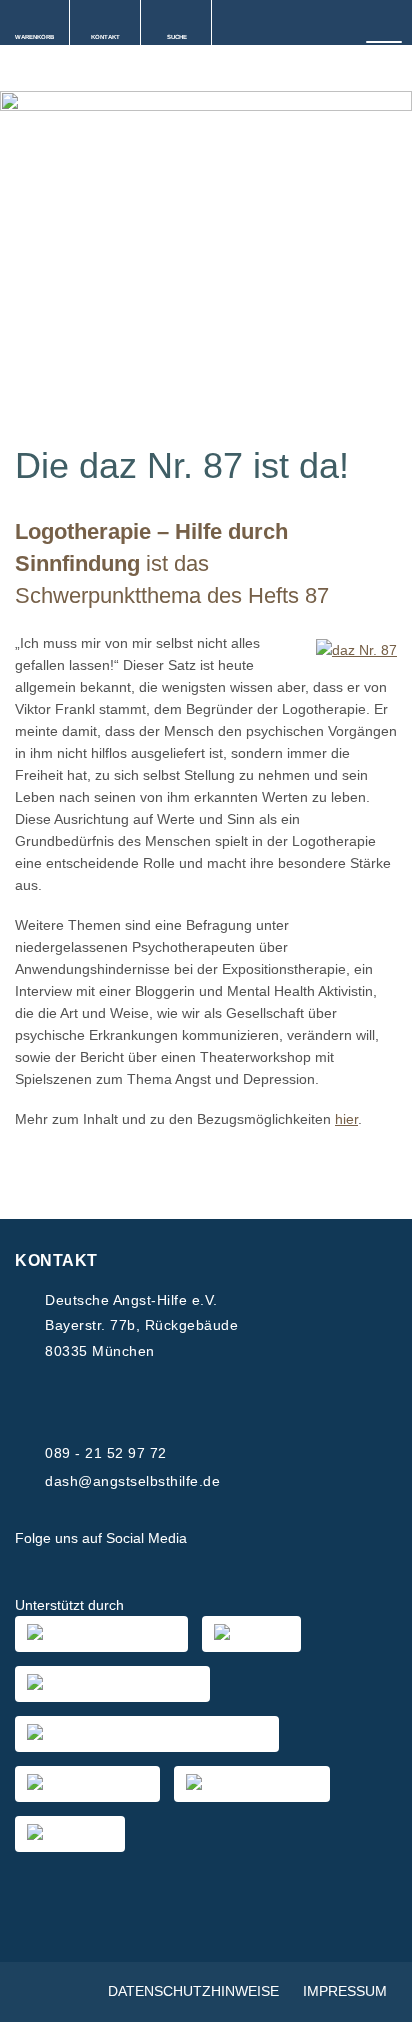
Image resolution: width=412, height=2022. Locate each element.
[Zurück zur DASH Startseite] (7, 70)
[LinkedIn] (314, 1539)
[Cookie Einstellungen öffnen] (376, 1997)
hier (346, 1119)
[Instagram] (266, 1539)
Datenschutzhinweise (193, 1991)
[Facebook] (218, 1539)
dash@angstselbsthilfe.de (132, 1481)
